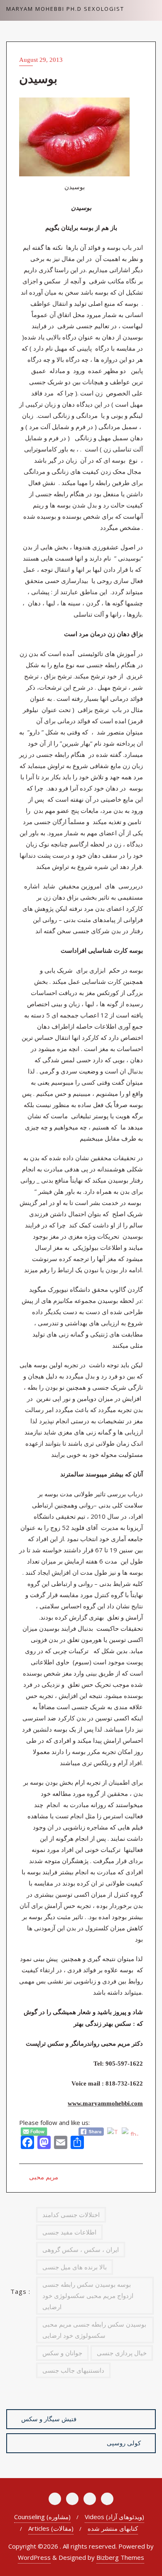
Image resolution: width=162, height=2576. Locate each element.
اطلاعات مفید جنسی (69, 2232)
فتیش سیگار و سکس (49, 2419)
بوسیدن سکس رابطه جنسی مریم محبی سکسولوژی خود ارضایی (94, 2330)
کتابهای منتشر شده (113, 2528)
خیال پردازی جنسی (122, 2353)
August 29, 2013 (41, 60)
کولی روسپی (124, 2443)
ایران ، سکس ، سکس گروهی (81, 2249)
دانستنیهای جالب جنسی (73, 2370)
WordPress (34, 2557)
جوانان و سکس (62, 2353)
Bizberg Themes (120, 2557)
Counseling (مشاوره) (42, 2517)
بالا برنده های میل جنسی (75, 2267)
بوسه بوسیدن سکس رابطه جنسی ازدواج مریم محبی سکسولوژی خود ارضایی (88, 2295)
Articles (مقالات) (51, 2528)
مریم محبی (43, 2177)
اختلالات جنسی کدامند (71, 2215)
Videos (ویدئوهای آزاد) (114, 2517)
